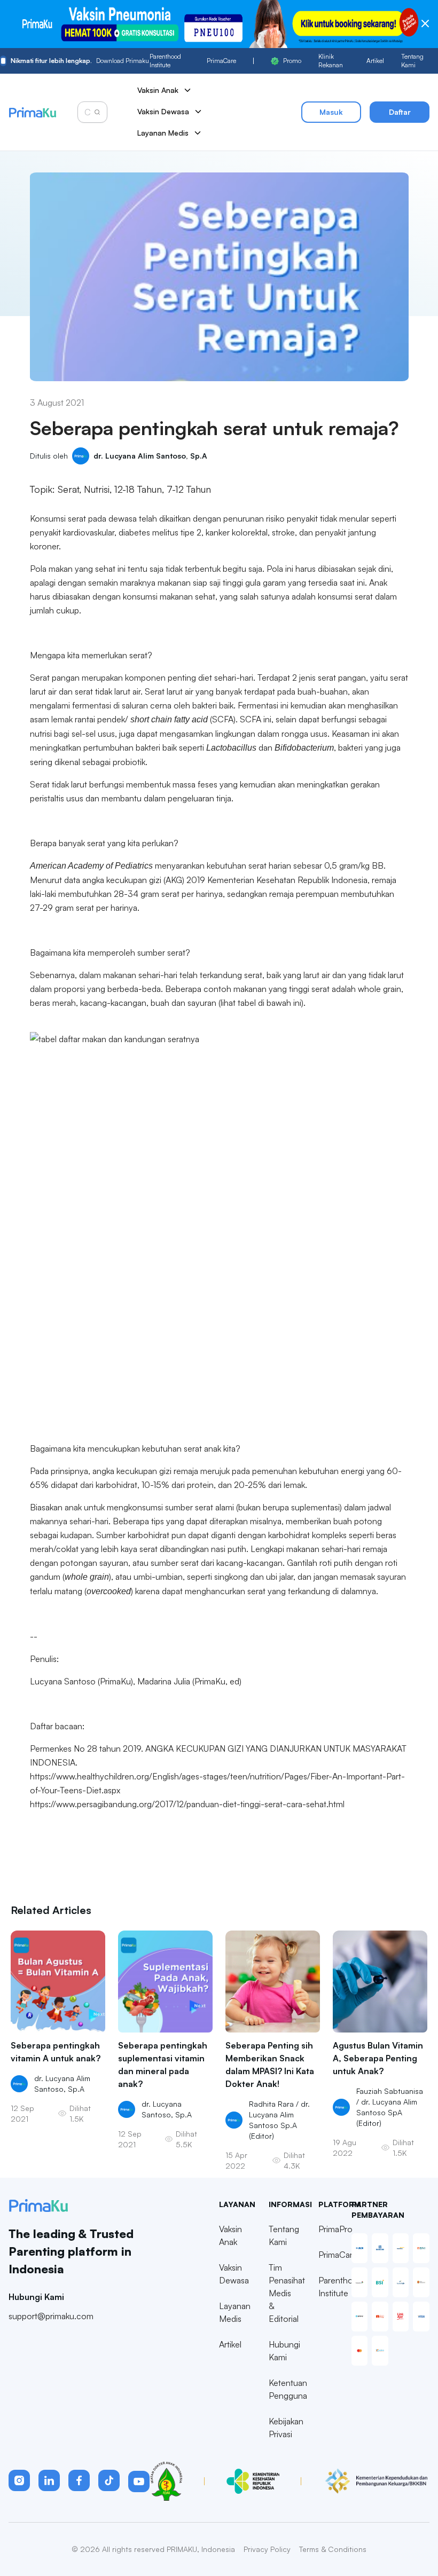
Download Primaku (80, 61)
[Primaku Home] (32, 112)
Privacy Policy (267, 2549)
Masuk (331, 112)
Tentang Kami (412, 61)
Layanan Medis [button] (163, 133)
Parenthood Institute (165, 61)
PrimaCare (221, 61)
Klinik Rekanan (331, 61)
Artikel (375, 61)
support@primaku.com (51, 2316)
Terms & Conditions (333, 2549)
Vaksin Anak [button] (158, 90)
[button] (19, 2480)
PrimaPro (335, 2229)
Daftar (400, 112)
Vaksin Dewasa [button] (163, 111)
